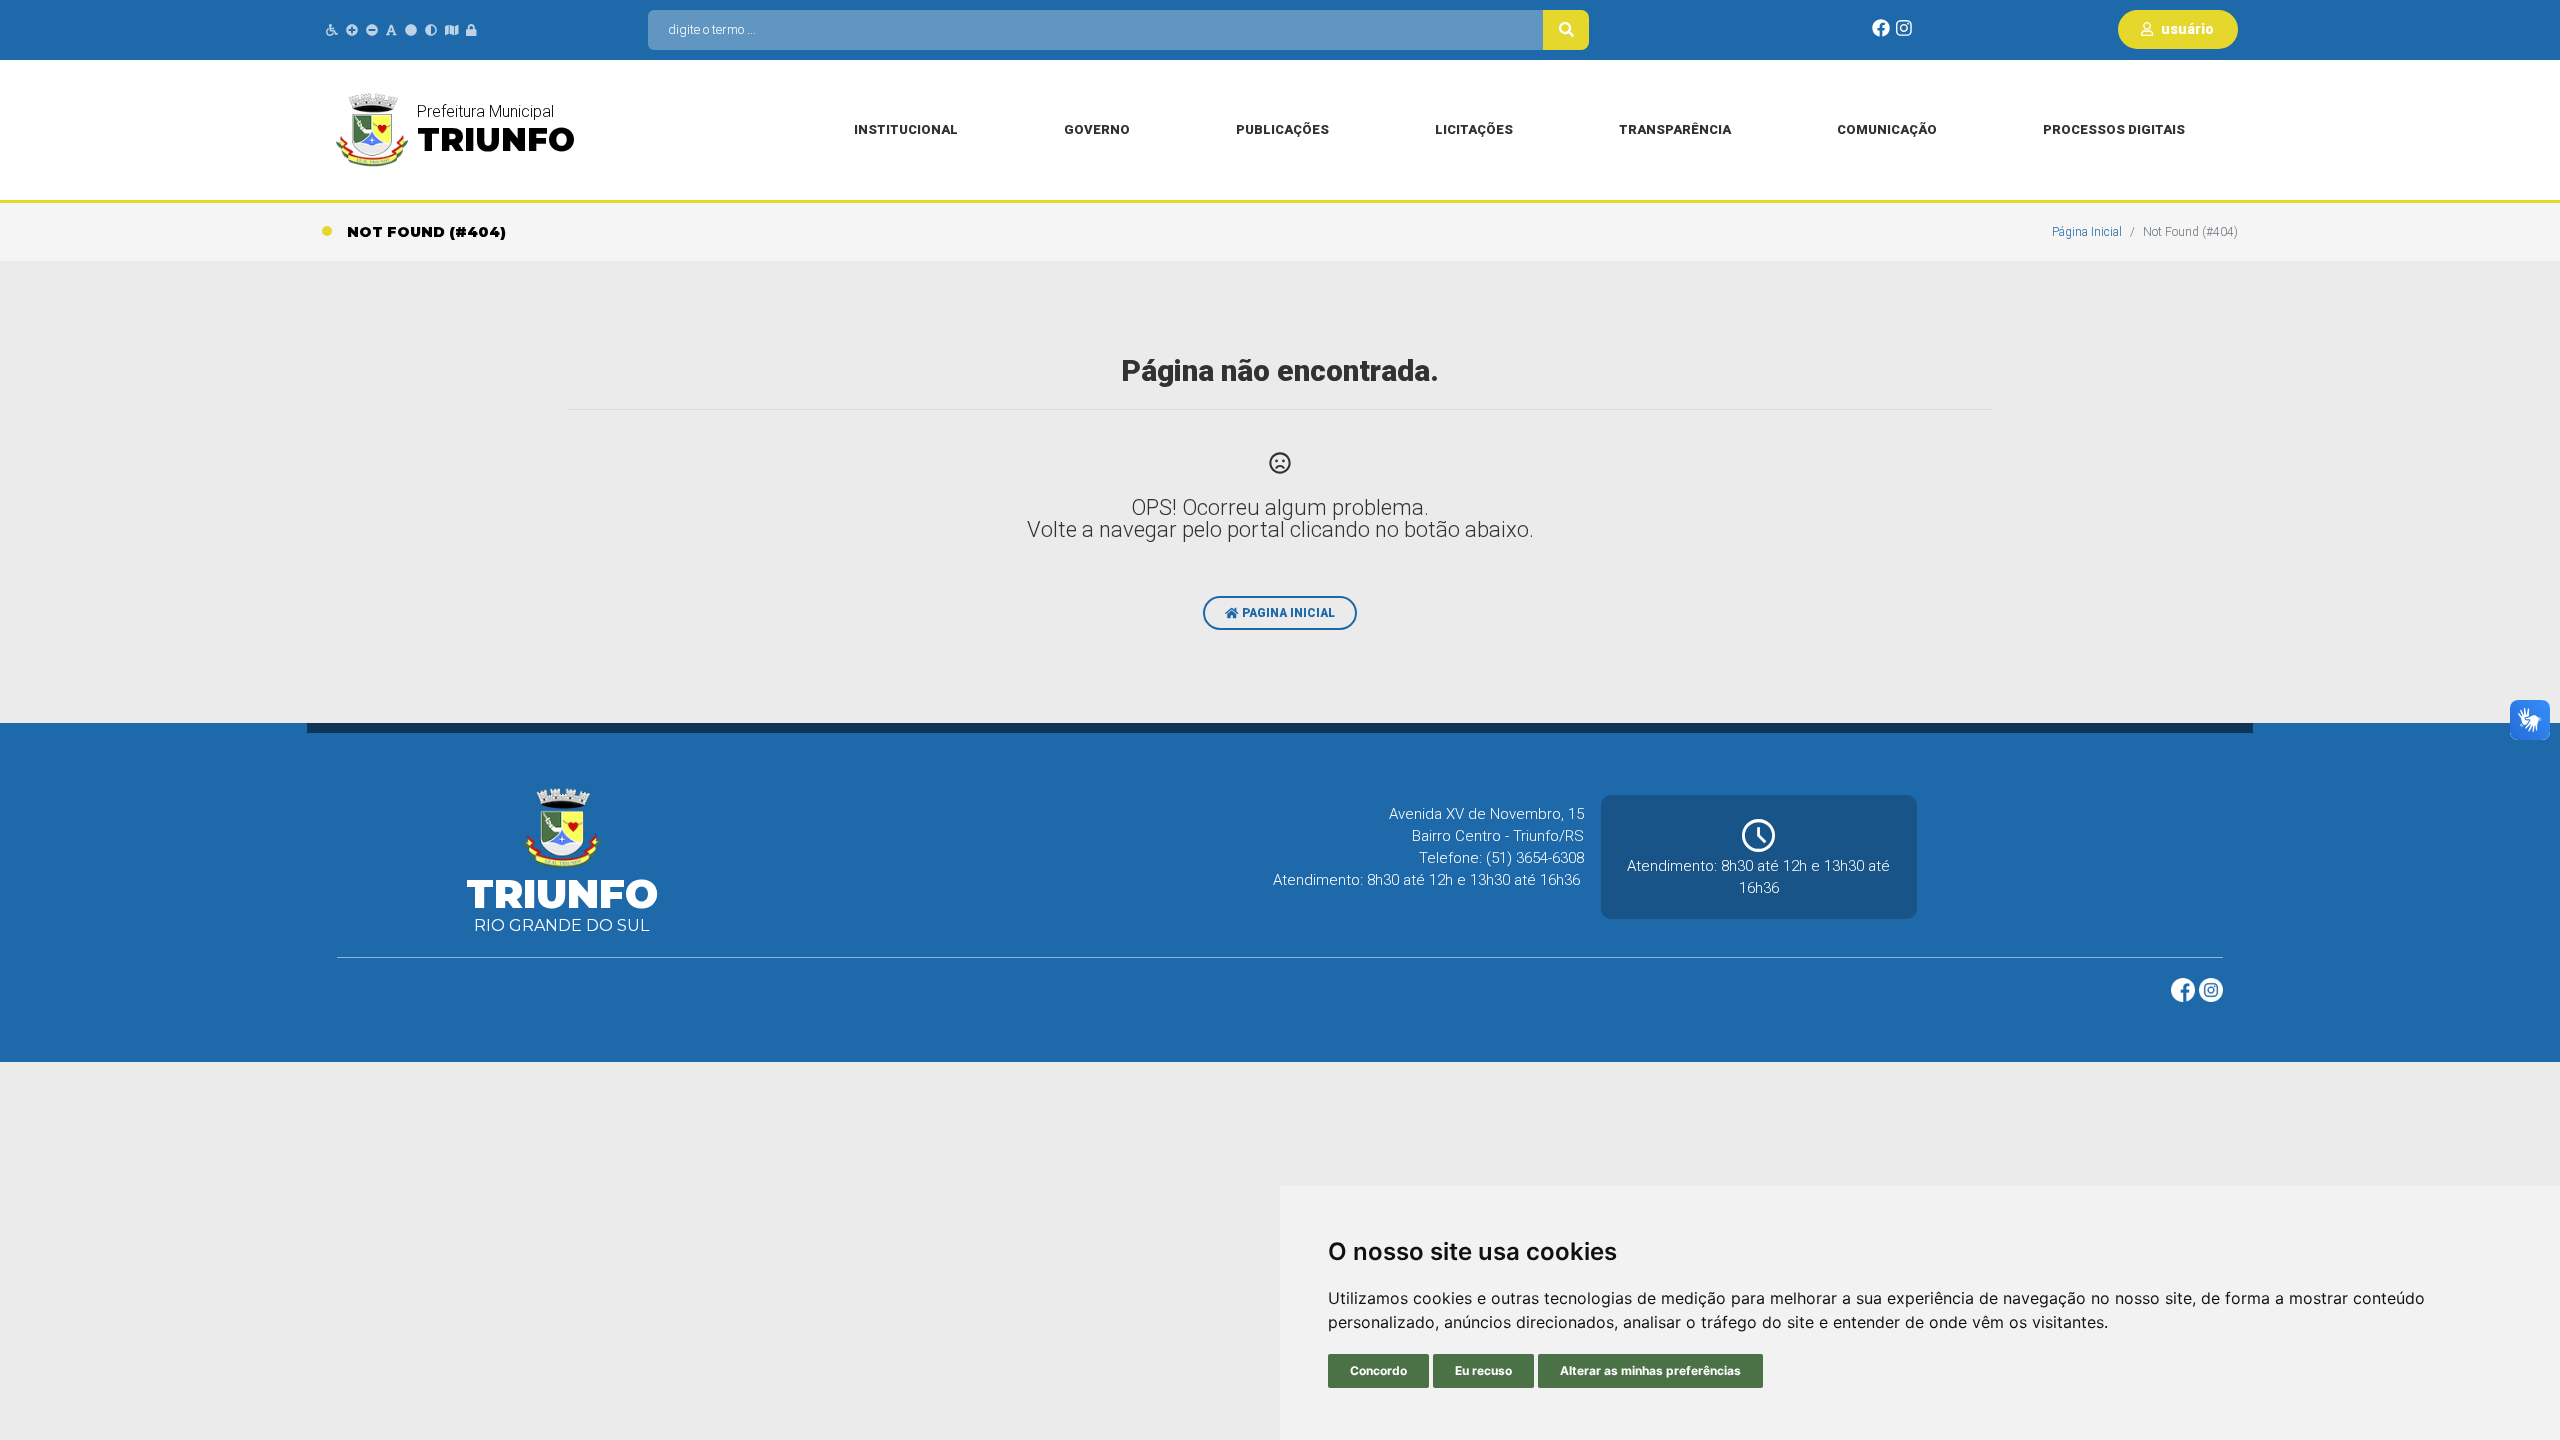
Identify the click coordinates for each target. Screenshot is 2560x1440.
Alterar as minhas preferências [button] (1650, 1370)
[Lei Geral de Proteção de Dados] (471, 30)
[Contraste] (431, 30)
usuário (2186, 29)
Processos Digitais (2114, 129)
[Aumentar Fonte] (352, 30)
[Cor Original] (411, 30)
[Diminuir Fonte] (372, 30)
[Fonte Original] (391, 30)
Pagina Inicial (1287, 613)
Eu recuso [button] (1483, 1370)
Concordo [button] (1378, 1370)
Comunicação (1887, 129)
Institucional (906, 129)
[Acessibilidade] (332, 30)
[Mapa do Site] (452, 30)
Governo (1097, 129)
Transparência (1675, 129)
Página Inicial (2087, 232)
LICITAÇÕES (1474, 129)
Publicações (1282, 129)
